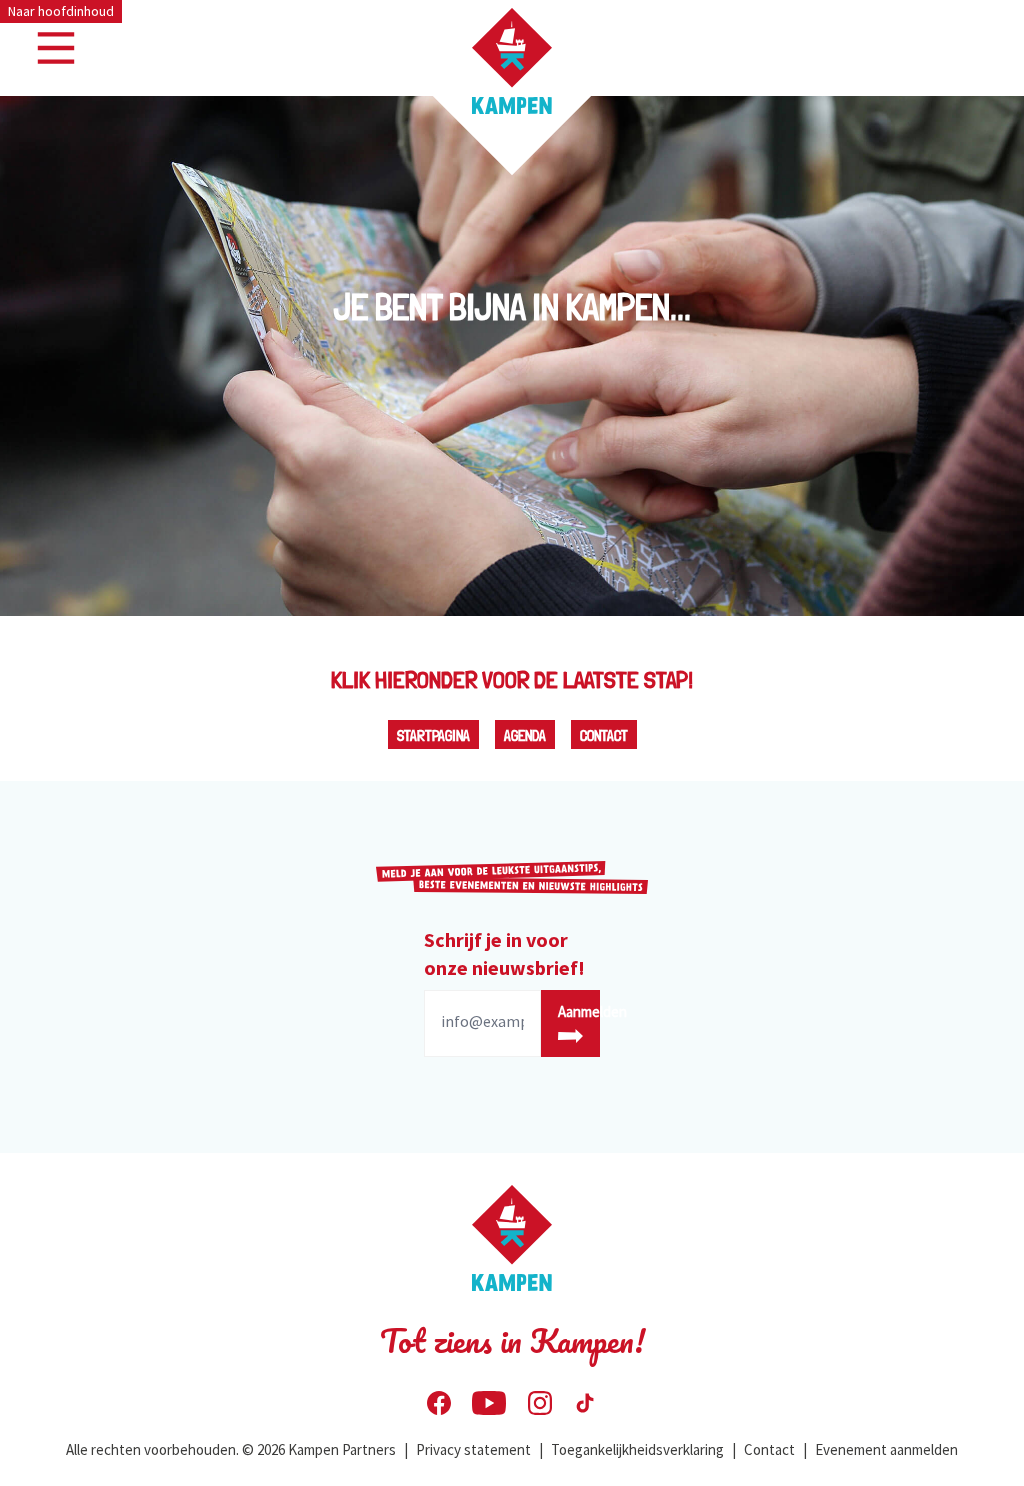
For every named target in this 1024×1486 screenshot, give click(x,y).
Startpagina (433, 736)
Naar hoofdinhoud (61, 11)
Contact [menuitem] (769, 1449)
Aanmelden (579, 1011)
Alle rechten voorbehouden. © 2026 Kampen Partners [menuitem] (231, 1449)
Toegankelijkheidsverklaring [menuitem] (637, 1449)
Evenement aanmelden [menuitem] (886, 1449)
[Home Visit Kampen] (512, 61)
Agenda (525, 736)
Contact (604, 736)
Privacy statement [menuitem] (473, 1449)
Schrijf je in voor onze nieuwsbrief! (504, 953)
